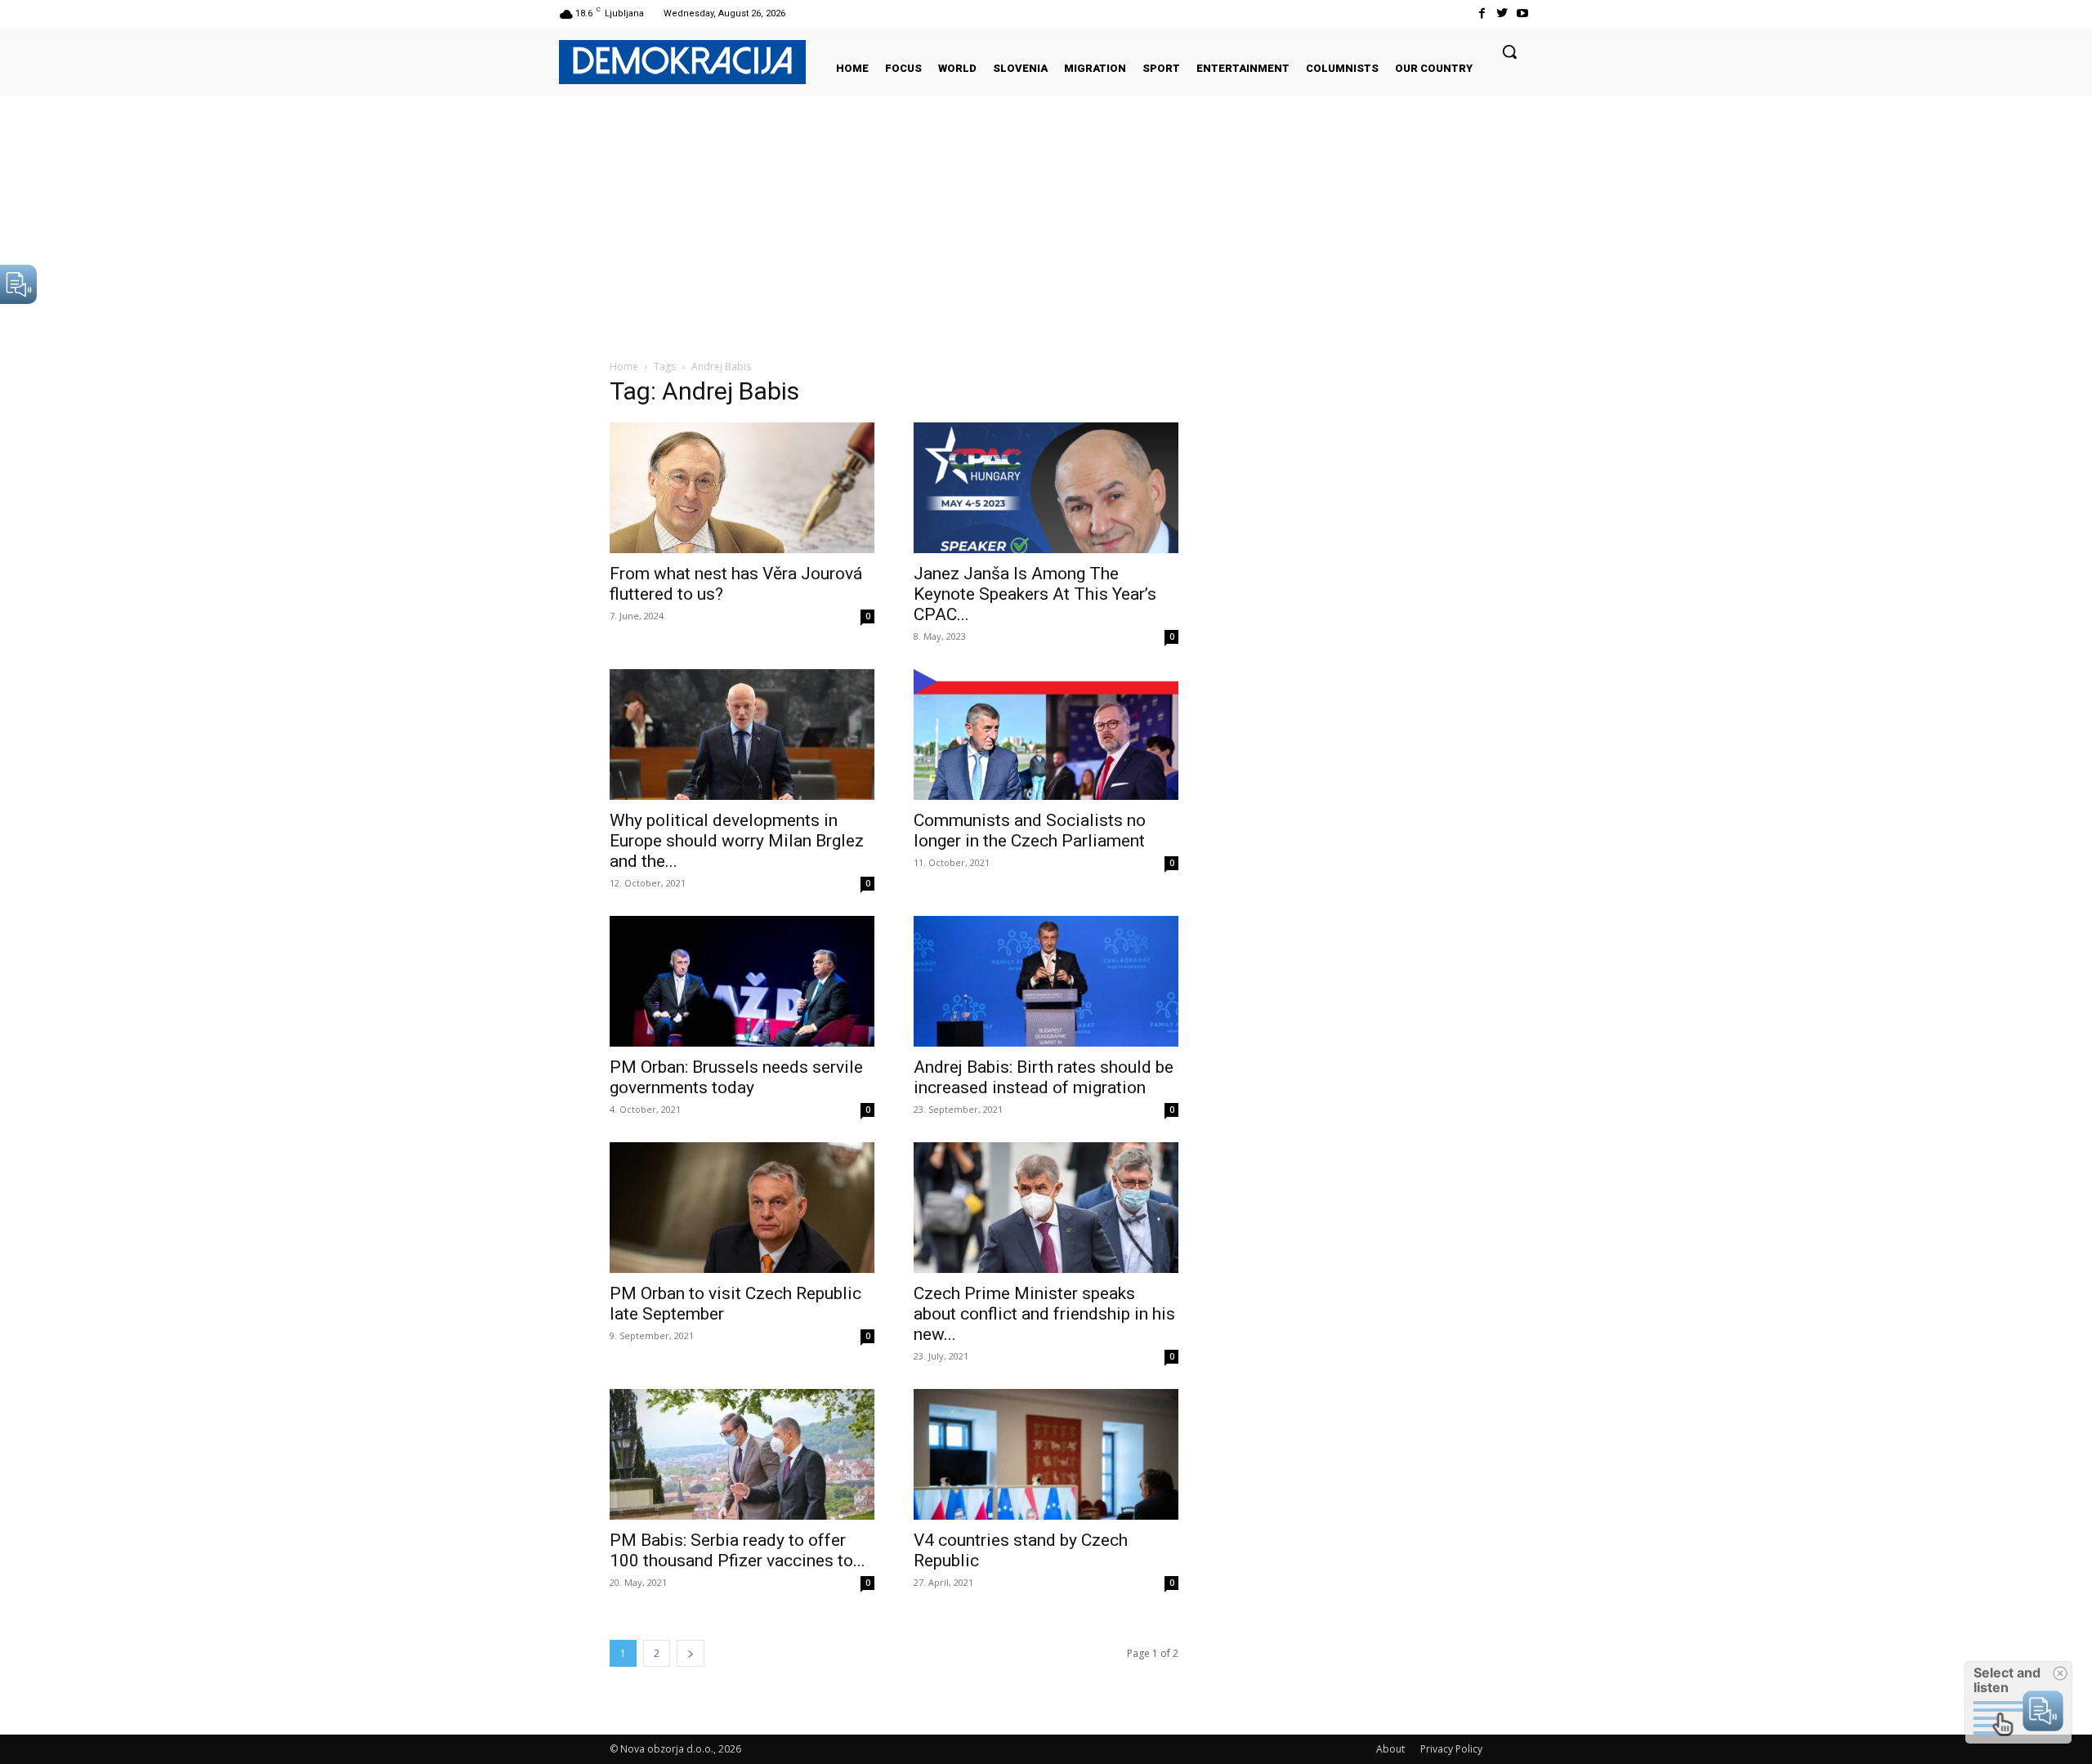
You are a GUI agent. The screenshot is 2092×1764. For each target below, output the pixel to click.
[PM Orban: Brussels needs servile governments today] (742, 981)
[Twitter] (1502, 13)
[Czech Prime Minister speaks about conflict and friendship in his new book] (1046, 1208)
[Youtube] (1523, 13)
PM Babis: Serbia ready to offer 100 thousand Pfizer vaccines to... (738, 1550)
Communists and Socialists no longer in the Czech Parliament (1030, 831)
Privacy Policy (1451, 1749)
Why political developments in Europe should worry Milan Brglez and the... (737, 841)
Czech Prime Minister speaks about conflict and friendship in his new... (1044, 1314)
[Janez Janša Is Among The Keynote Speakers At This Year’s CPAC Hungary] (1046, 488)
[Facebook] (1481, 13)
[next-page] (691, 1653)
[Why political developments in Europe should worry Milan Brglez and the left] (742, 735)
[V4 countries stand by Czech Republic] (1046, 1454)
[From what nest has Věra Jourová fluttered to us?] (742, 488)
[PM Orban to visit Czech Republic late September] (742, 1208)
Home (624, 366)
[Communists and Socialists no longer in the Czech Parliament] (1046, 735)
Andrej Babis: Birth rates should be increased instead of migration (1044, 1077)
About (1390, 1749)
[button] (1509, 51)
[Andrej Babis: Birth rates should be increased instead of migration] (1046, 981)
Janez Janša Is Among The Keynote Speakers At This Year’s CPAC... (1035, 594)
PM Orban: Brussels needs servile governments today (736, 1077)
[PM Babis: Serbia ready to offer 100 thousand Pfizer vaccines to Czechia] (742, 1454)
